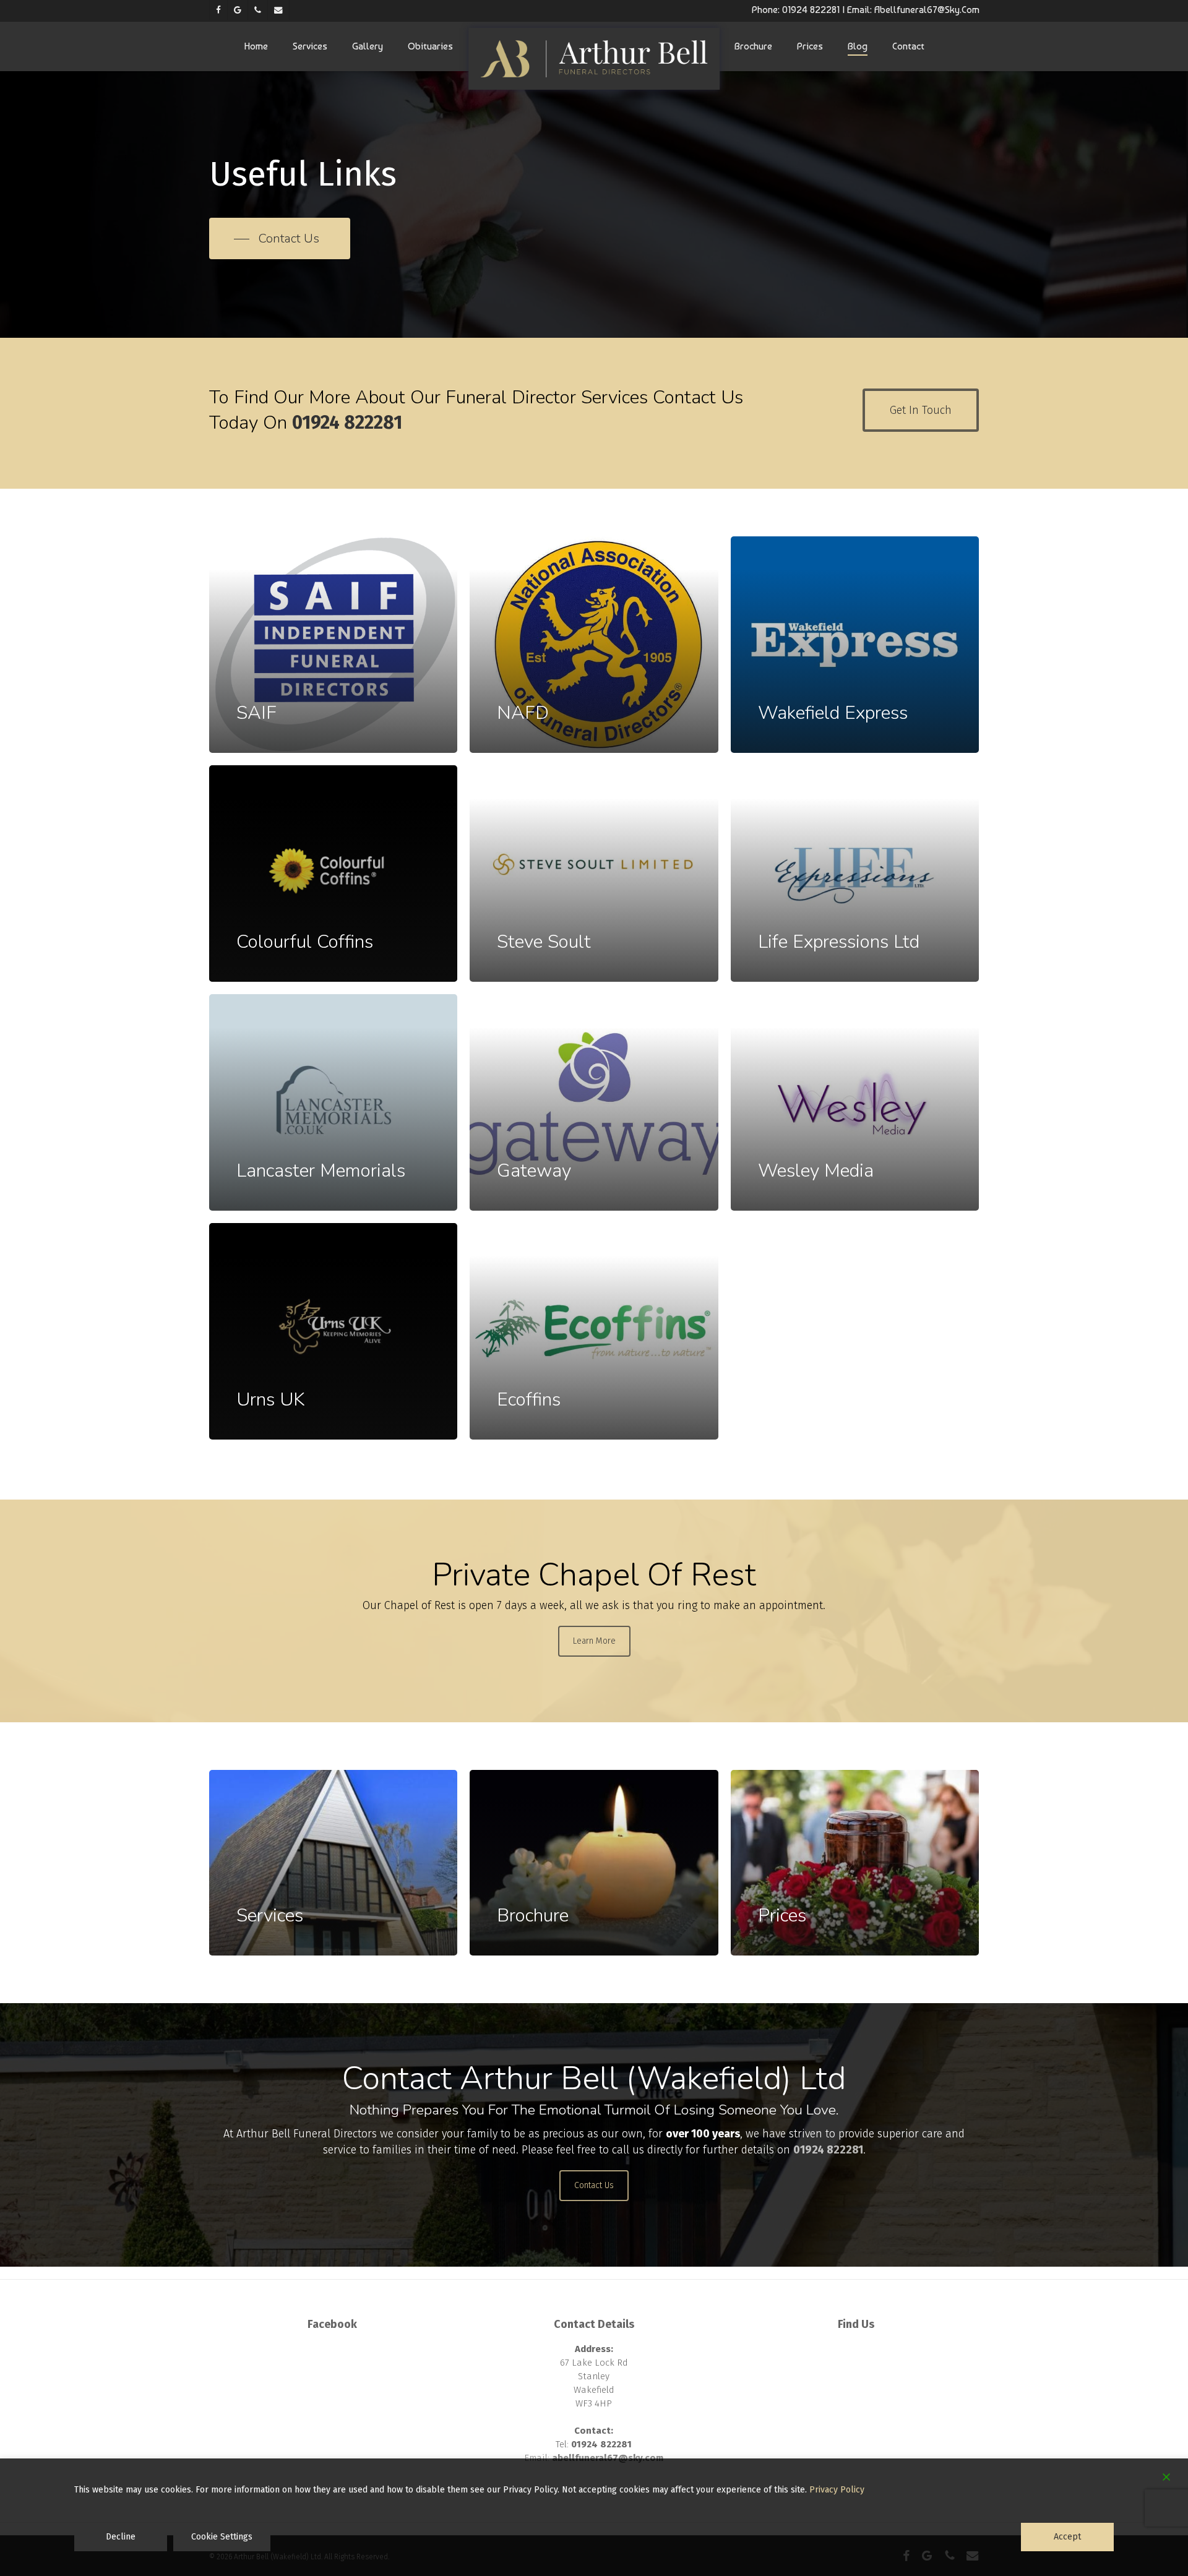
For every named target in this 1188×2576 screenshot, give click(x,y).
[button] (280, 239)
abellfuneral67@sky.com (927, 10)
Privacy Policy (837, 2490)
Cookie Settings (222, 2537)
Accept (1067, 2537)
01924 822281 (811, 10)
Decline (121, 2537)
